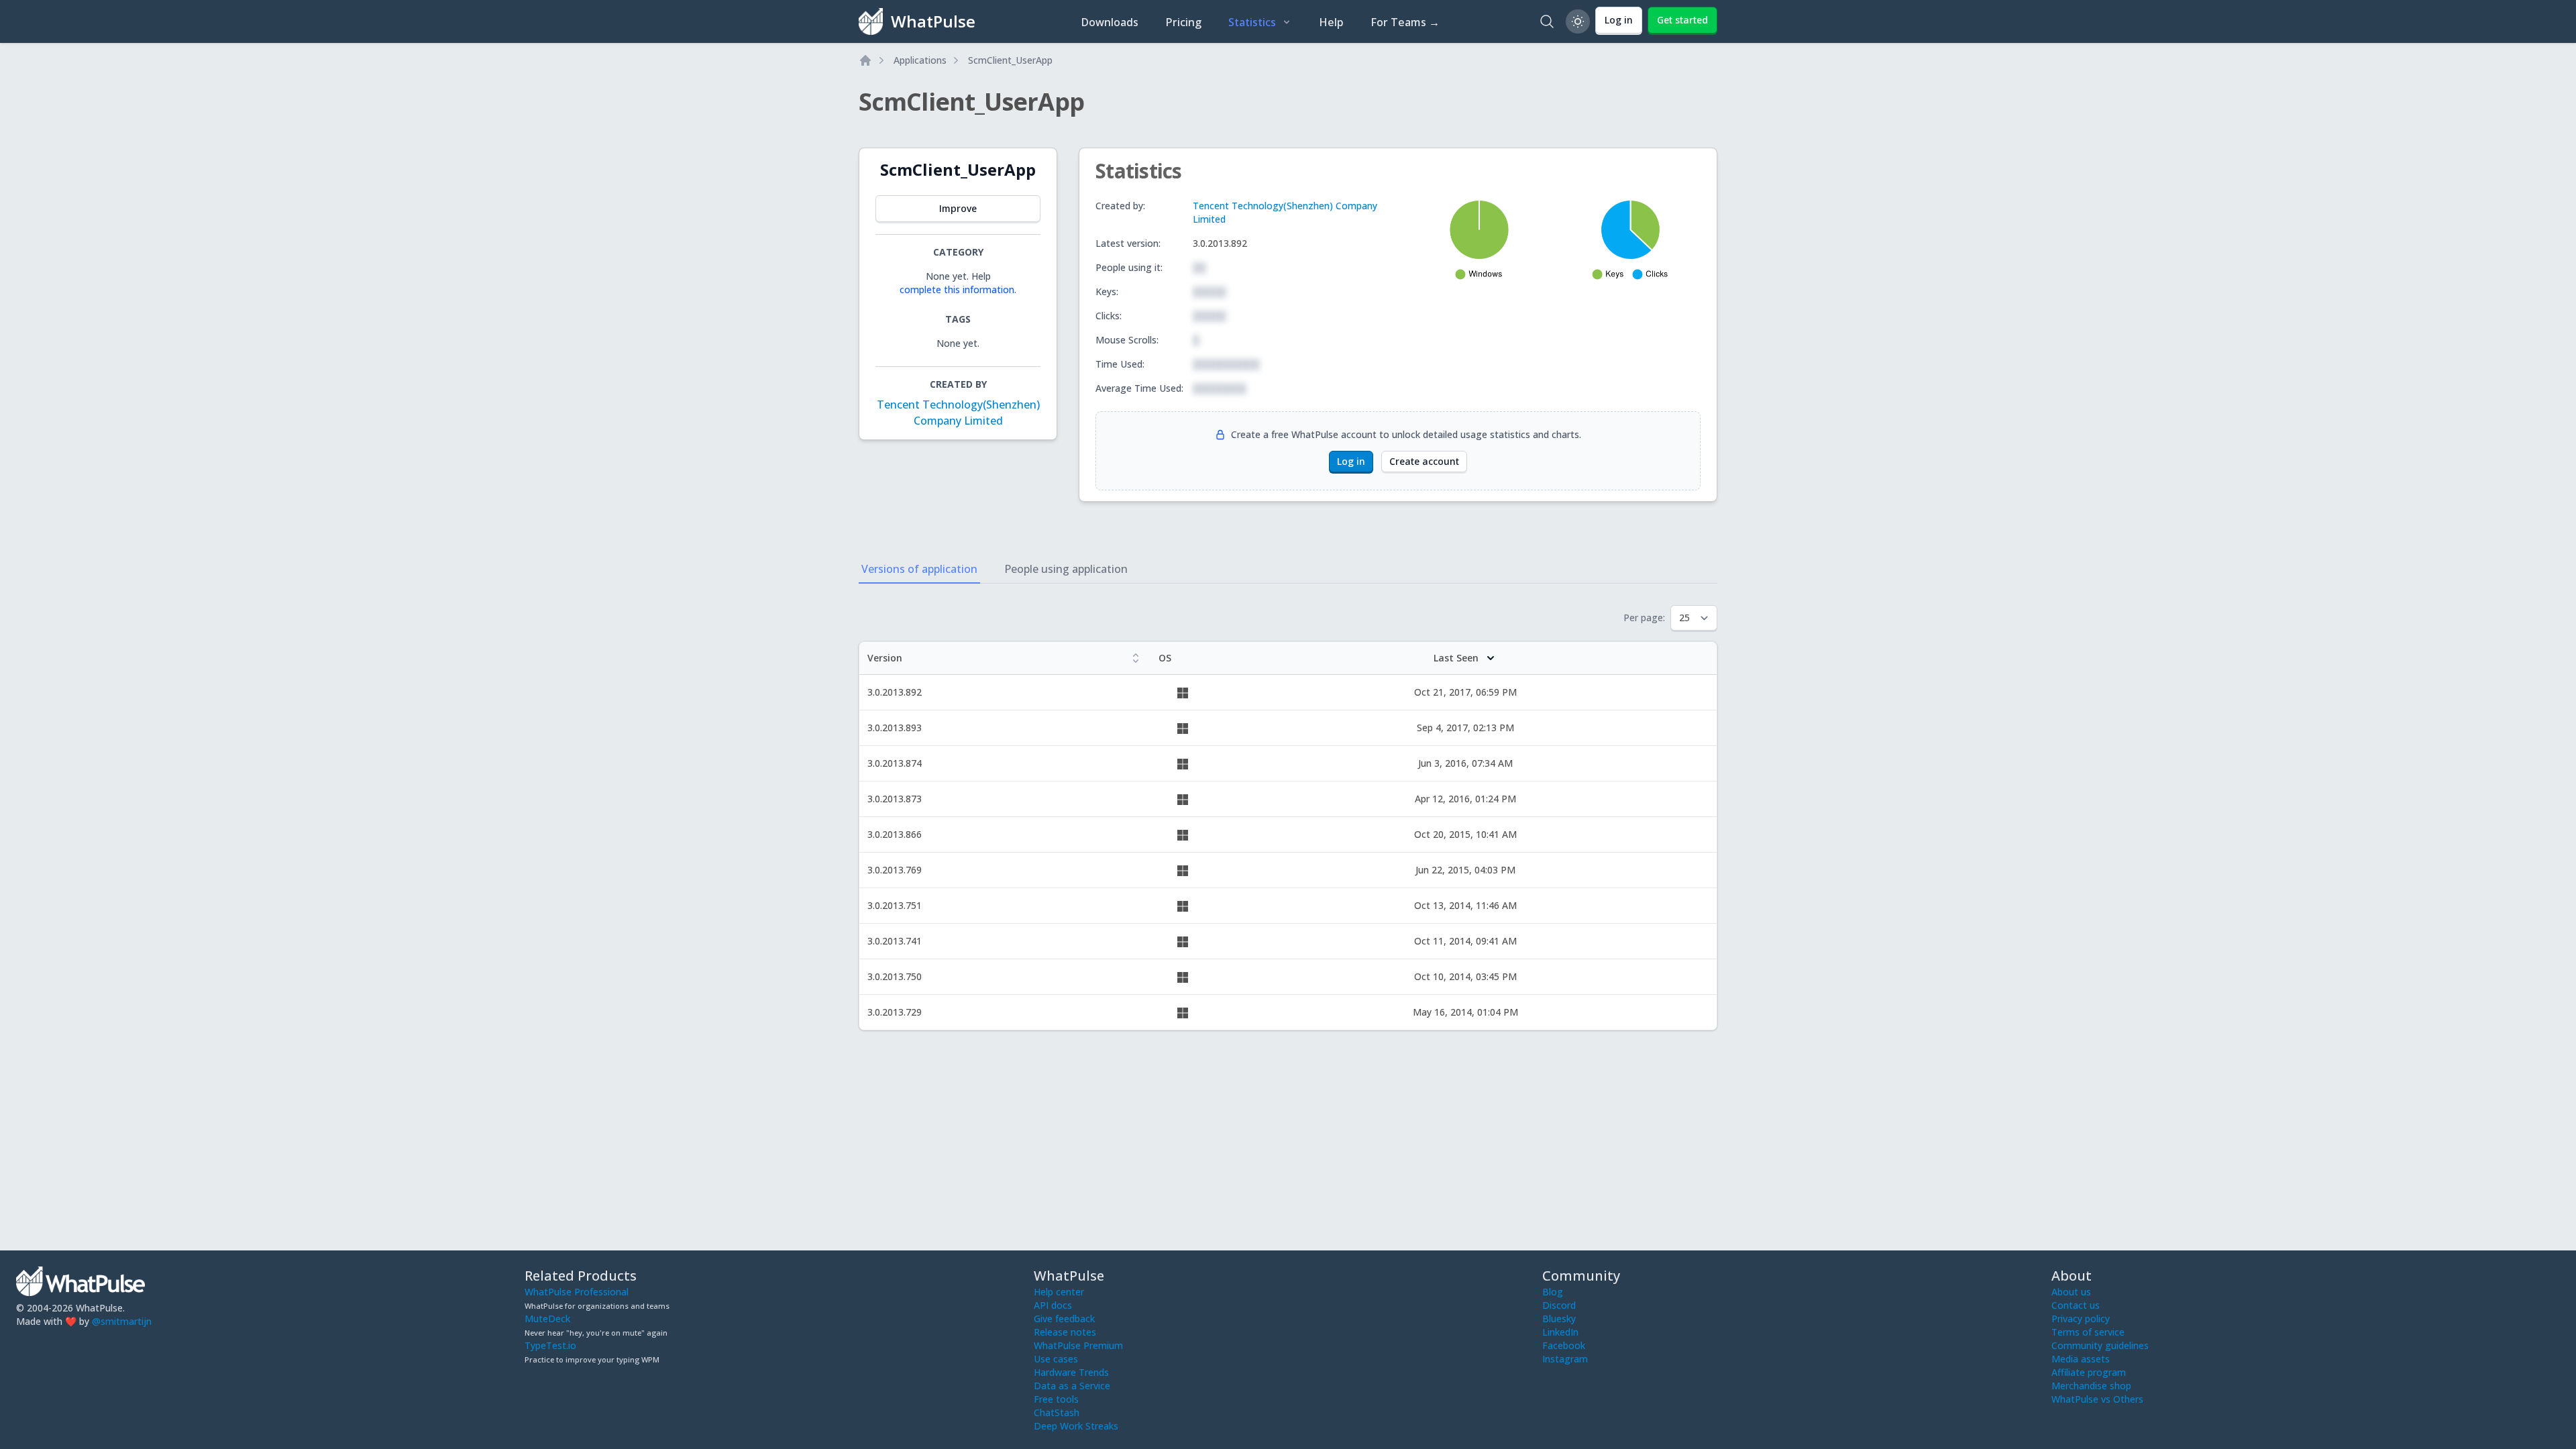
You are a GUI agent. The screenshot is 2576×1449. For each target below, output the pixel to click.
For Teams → (1405, 22)
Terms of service (2088, 1332)
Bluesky (1559, 1319)
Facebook (1564, 1345)
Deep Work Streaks (1076, 1426)
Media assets (2081, 1359)
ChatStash (1057, 1412)
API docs (1053, 1305)
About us (2071, 1292)
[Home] (865, 60)
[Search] (1547, 21)
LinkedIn (1560, 1332)
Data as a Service (1072, 1386)
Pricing (1183, 22)
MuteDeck (547, 1319)
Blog (1553, 1292)
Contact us (2076, 1305)
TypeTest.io (550, 1345)
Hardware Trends (1071, 1372)
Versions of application (919, 569)
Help (1331, 22)
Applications (920, 60)
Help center (1059, 1292)
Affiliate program (2089, 1372)
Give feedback (1064, 1319)
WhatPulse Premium (1078, 1345)
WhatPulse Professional (577, 1292)
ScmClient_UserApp (1010, 60)
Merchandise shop (2091, 1386)
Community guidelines (2100, 1345)
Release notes (1065, 1332)
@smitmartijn (122, 1321)
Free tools (1056, 1399)
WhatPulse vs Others (2097, 1399)
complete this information (957, 289)
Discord (1559, 1305)
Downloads (1110, 22)
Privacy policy (2081, 1319)
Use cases (1056, 1359)
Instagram (1565, 1359)
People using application (1066, 569)
